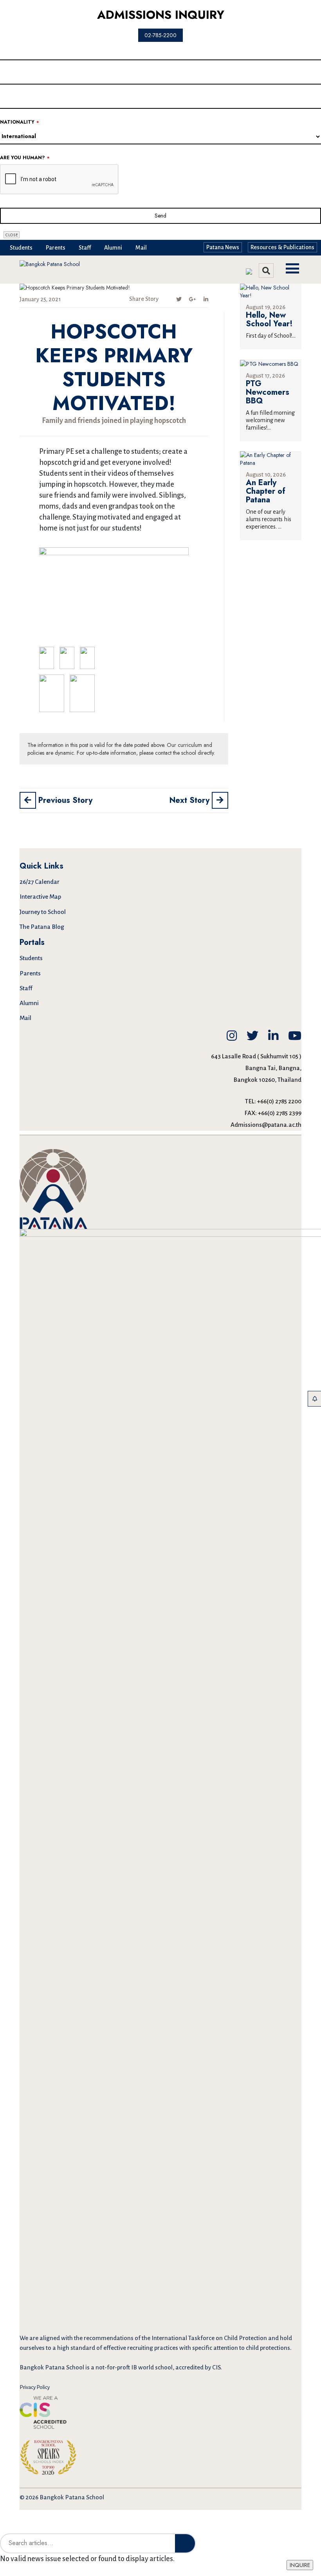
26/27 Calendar (40, 882)
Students (21, 248)
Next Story (191, 800)
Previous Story (64, 800)
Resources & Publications (282, 247)
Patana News (223, 247)
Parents (56, 248)
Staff (85, 248)
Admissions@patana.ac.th (266, 1125)
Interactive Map (40, 897)
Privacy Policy (35, 2387)
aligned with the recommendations (87, 2338)
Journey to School (43, 912)
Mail (141, 248)
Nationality (19, 122)
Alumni (113, 248)
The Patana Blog (42, 927)
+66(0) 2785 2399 (280, 1113)
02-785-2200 (160, 35)
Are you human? (25, 158)
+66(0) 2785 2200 (279, 1101)
